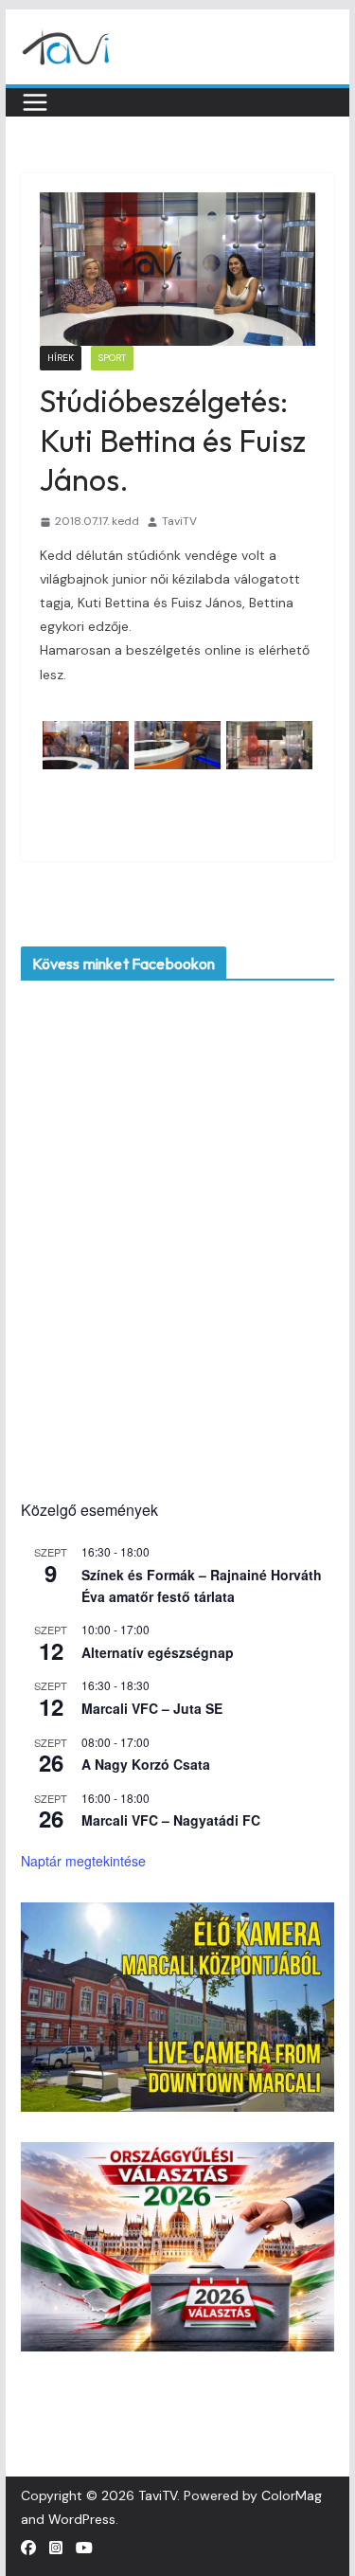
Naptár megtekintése (83, 1861)
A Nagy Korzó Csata (146, 1764)
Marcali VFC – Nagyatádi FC (171, 1820)
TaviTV (179, 521)
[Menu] (35, 102)
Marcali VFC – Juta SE (152, 1708)
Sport (112, 358)
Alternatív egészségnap (158, 1652)
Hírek (61, 358)
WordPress (82, 2519)
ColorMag (292, 2495)
